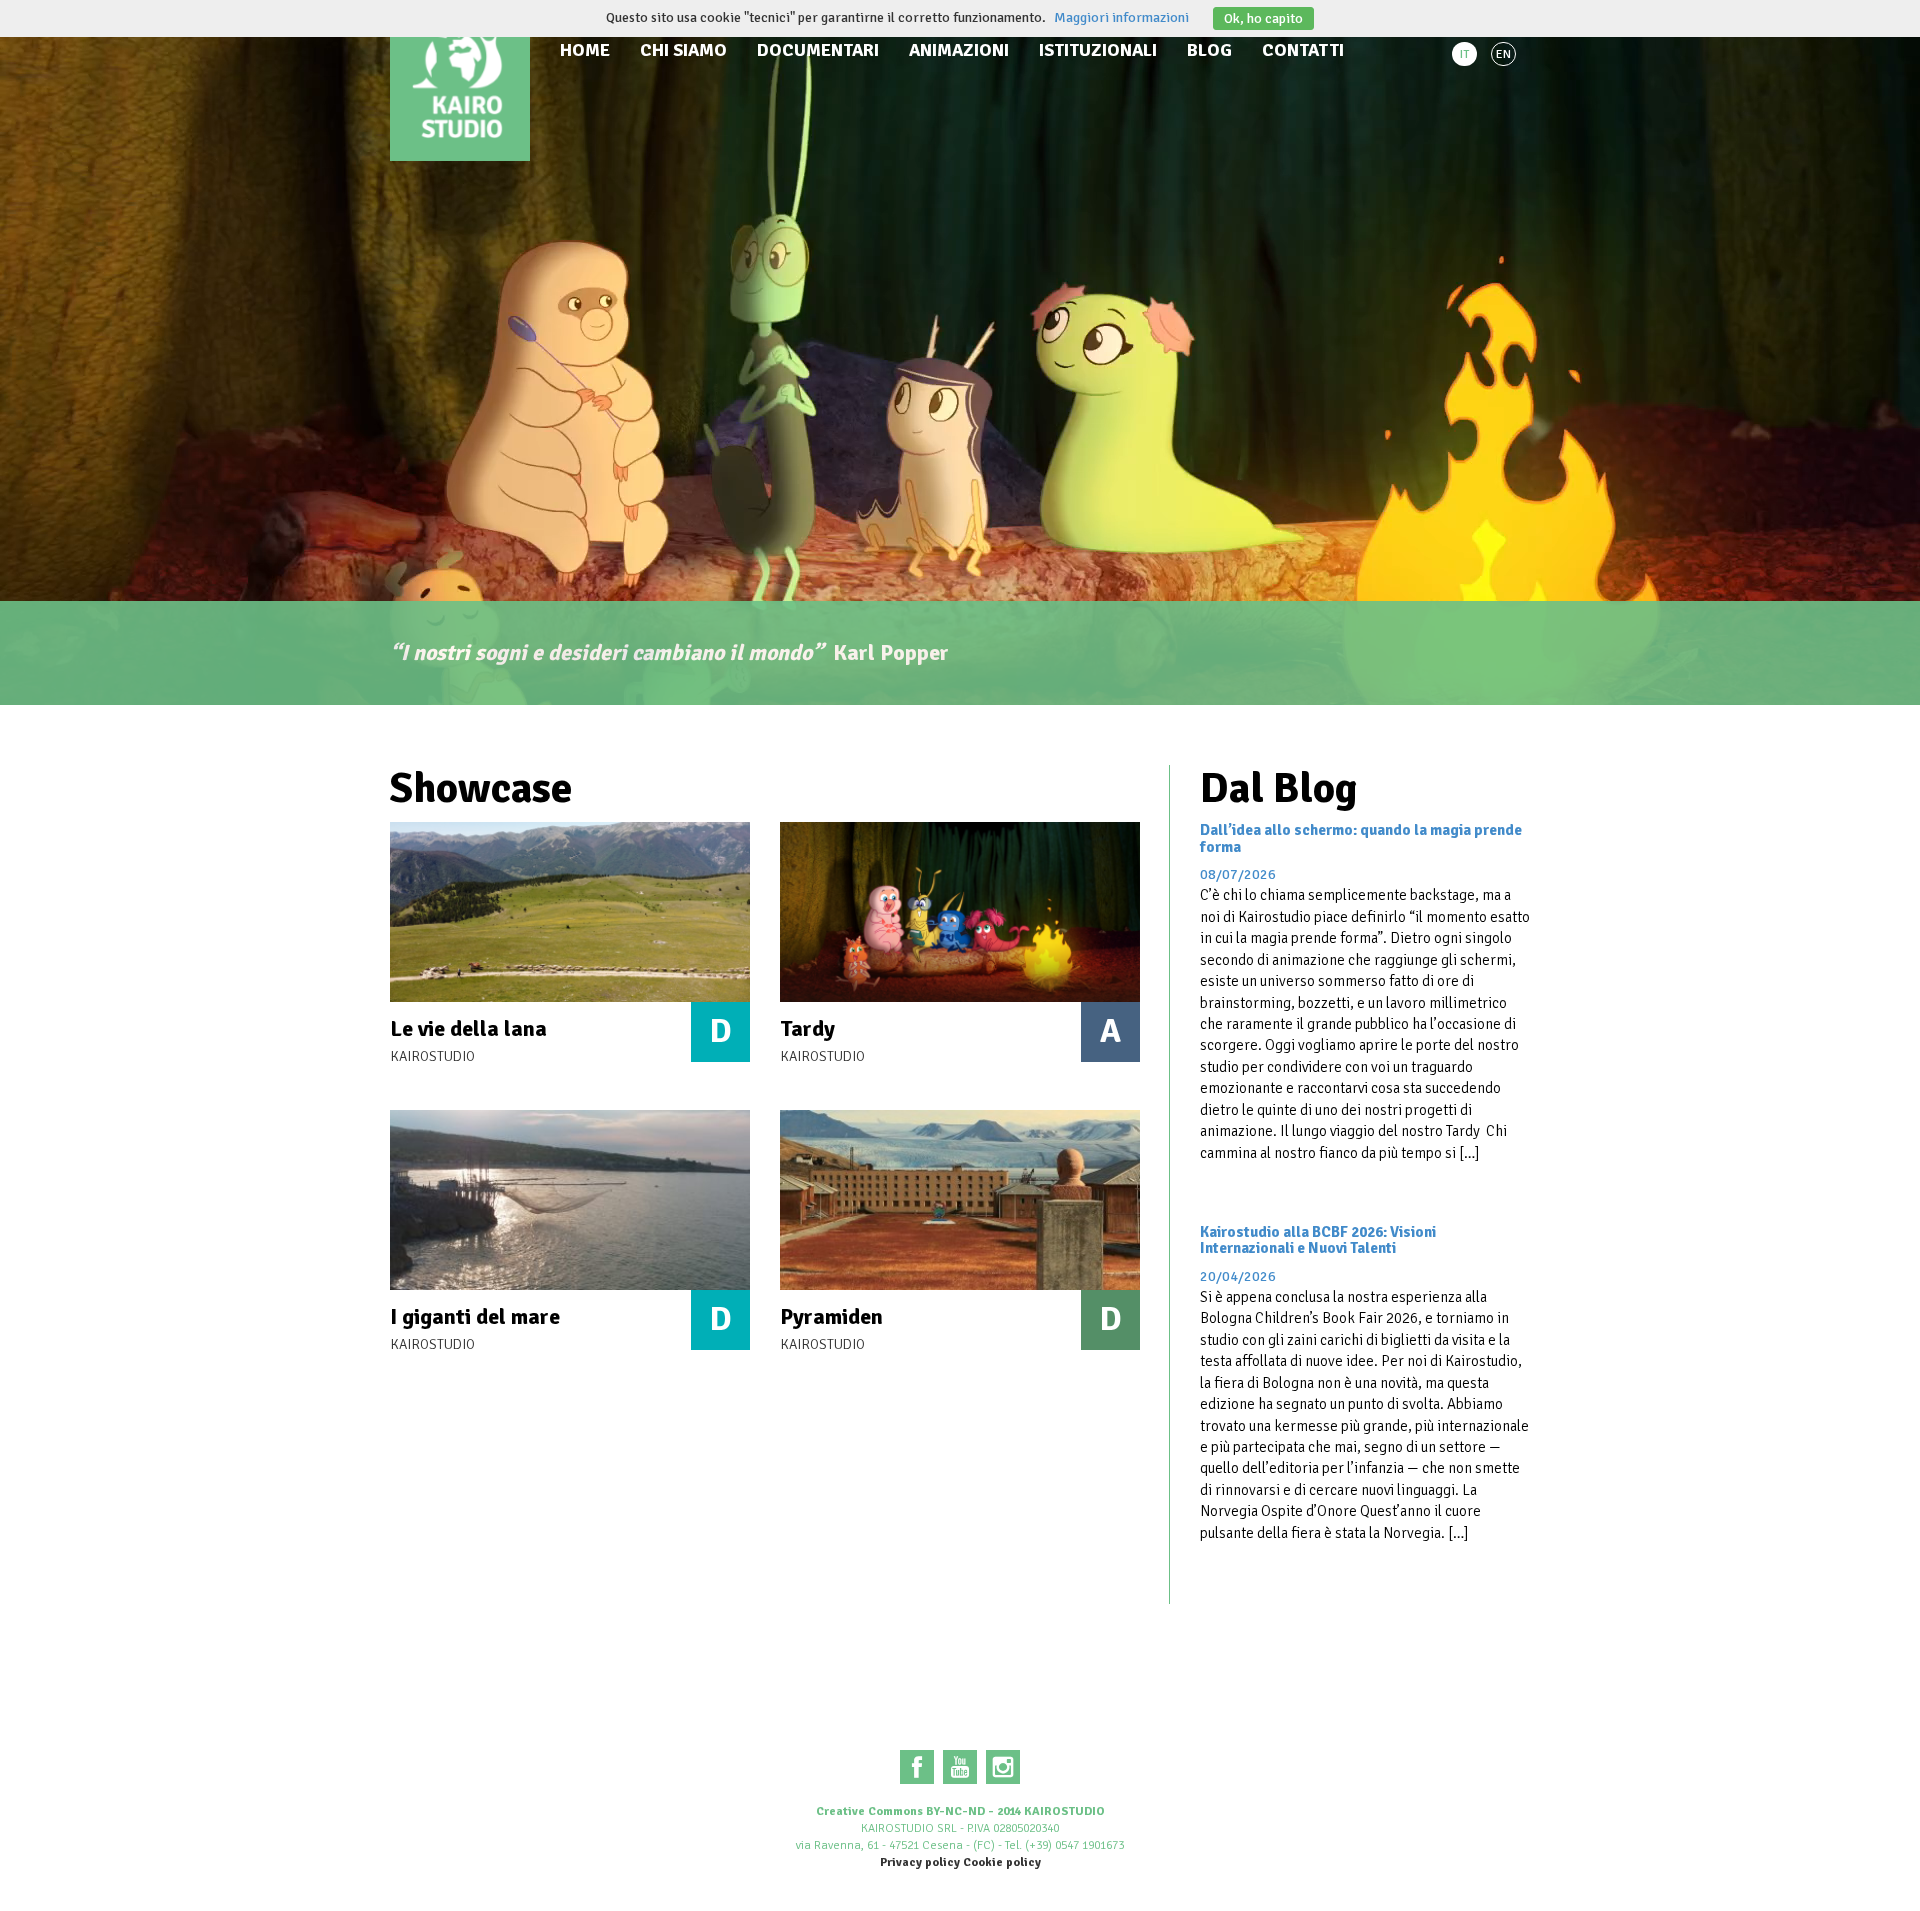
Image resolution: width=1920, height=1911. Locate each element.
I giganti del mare (475, 1316)
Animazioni (959, 50)
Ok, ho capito (1263, 18)
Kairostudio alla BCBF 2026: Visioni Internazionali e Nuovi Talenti (1318, 1240)
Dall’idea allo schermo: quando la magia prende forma (1361, 838)
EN (1503, 54)
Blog (1209, 50)
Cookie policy (1002, 1862)
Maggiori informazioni (1121, 17)
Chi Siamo (683, 50)
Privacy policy (920, 1862)
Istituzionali (1098, 50)
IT (1464, 54)
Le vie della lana (468, 1028)
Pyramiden (831, 1316)
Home (585, 50)
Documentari (818, 50)
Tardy (807, 1028)
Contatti (1303, 50)
